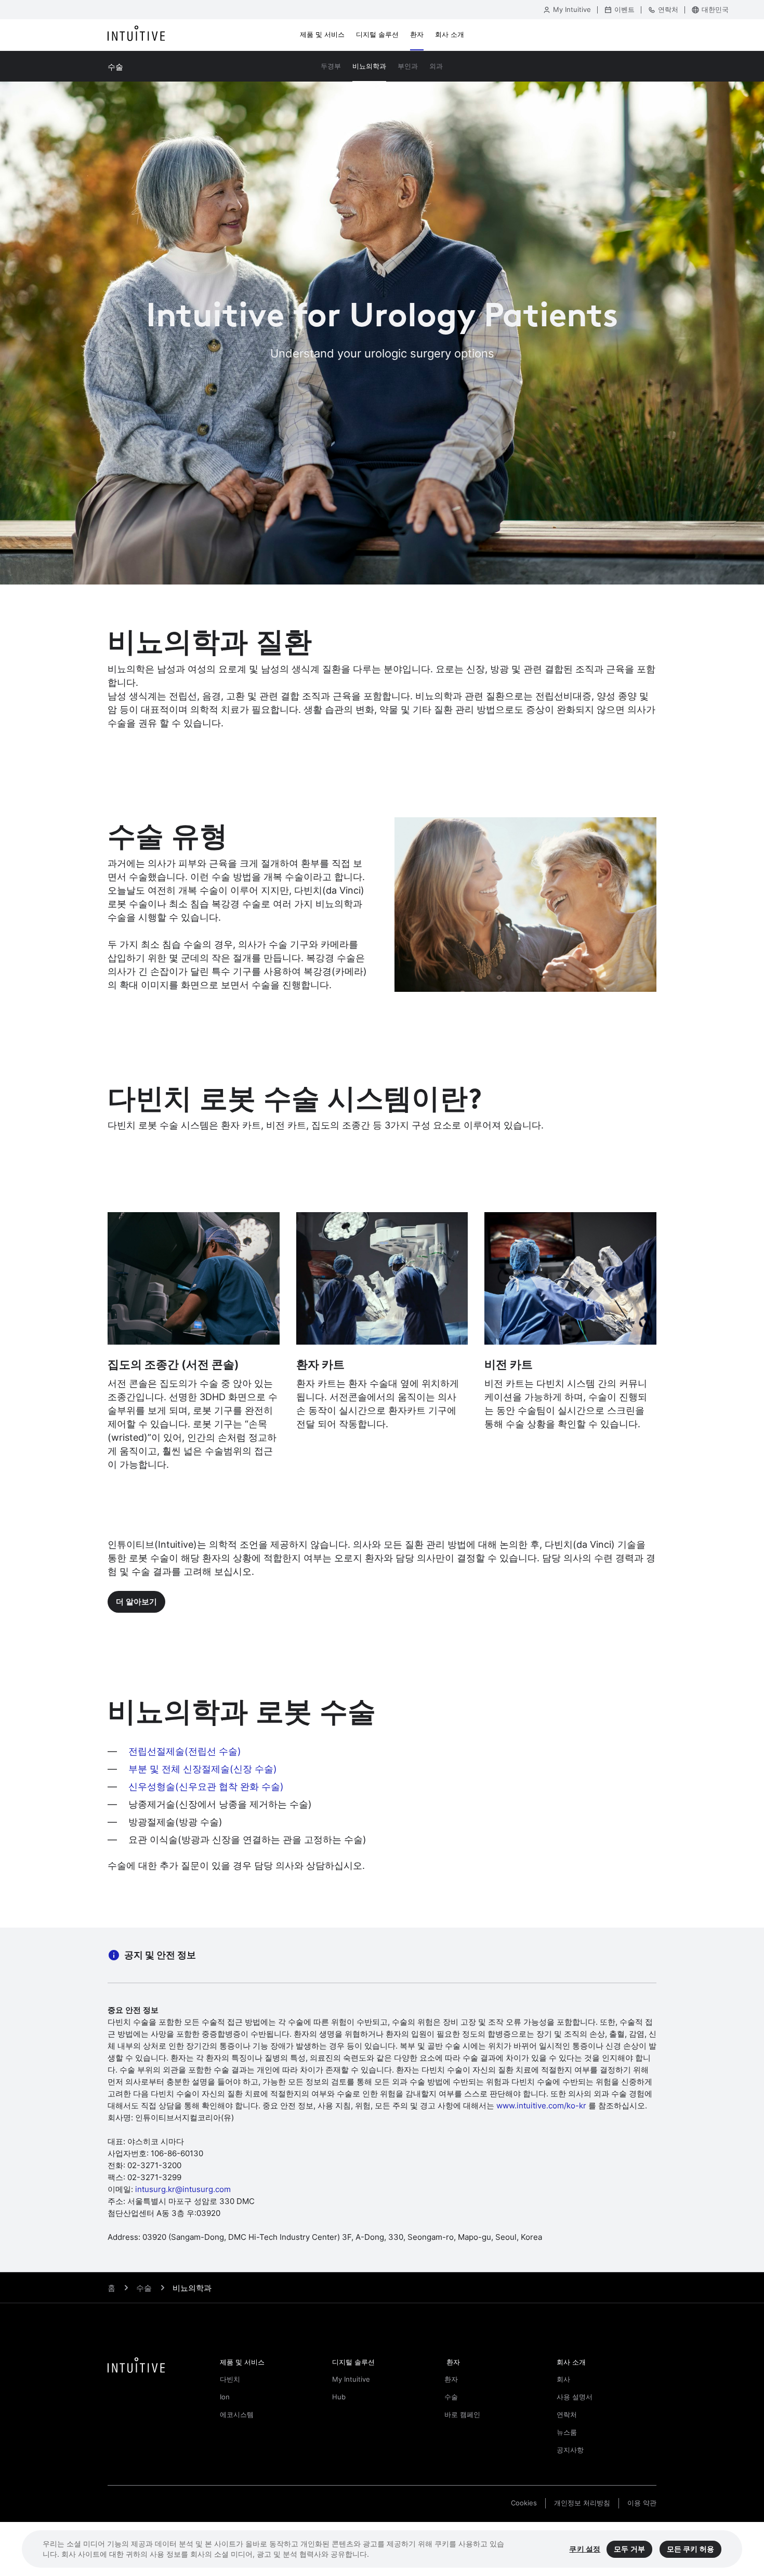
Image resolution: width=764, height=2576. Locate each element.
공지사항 (570, 2450)
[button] (270, 2363)
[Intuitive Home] (136, 35)
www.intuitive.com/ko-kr (541, 2106)
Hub (339, 2397)
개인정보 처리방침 (582, 2503)
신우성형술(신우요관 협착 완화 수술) (206, 1787)
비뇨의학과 (192, 2288)
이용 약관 (642, 2503)
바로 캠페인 (462, 2415)
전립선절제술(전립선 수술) (185, 1751)
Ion (225, 2397)
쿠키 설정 (585, 2549)
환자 (451, 2379)
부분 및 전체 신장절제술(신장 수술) (204, 1769)
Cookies (524, 2503)
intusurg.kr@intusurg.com (183, 2189)
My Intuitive (351, 2379)
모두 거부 (629, 2549)
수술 (451, 2397)
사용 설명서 (575, 2397)
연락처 (567, 2415)
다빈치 (230, 2379)
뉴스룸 (567, 2432)
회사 (563, 2379)
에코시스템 (237, 2415)
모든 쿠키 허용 (690, 2549)
